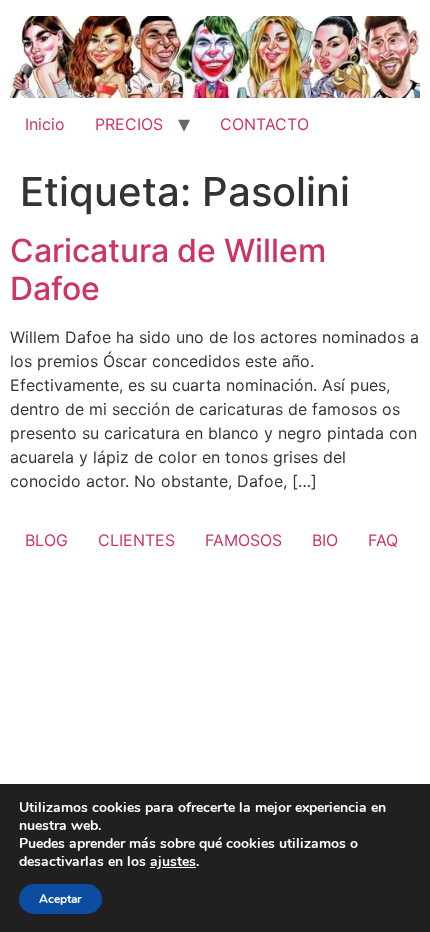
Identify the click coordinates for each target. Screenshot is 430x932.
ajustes (173, 862)
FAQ (383, 540)
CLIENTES (136, 540)
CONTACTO (264, 124)
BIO (325, 540)
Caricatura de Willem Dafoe (168, 269)
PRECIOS (129, 124)
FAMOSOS (243, 540)
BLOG (46, 540)
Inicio (45, 124)
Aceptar (60, 899)
